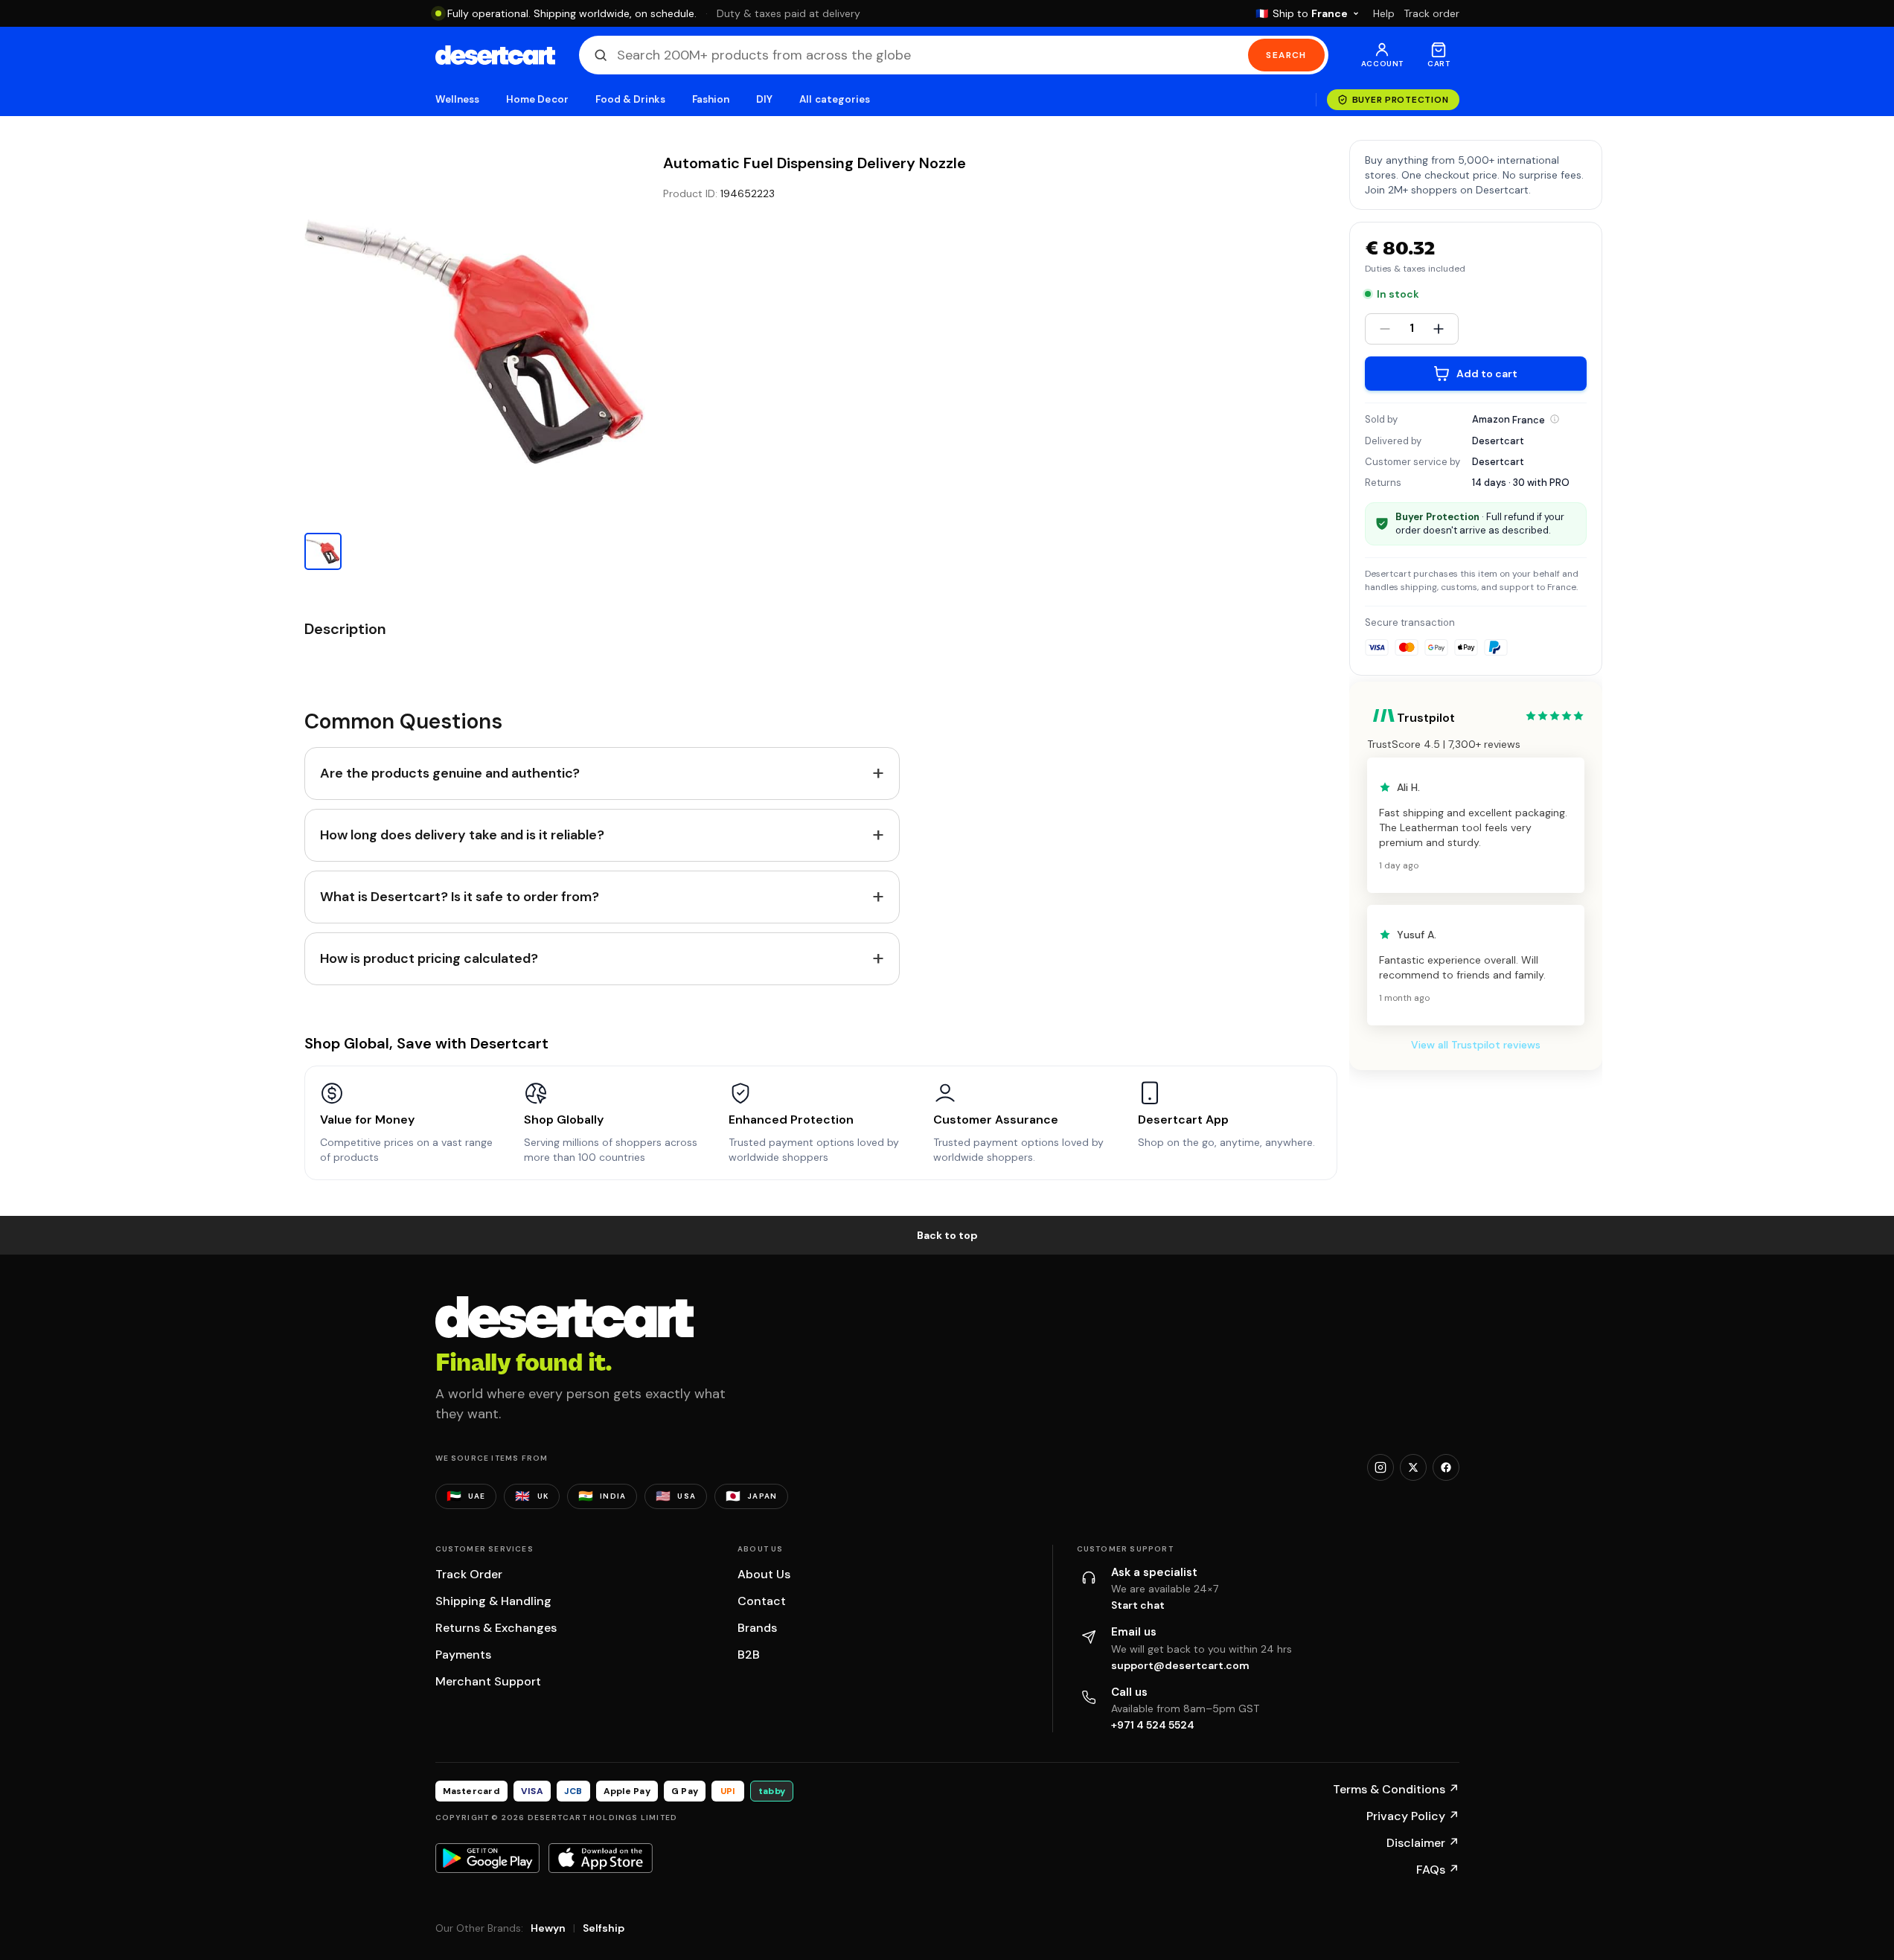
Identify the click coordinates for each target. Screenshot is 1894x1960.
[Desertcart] (495, 55)
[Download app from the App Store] (601, 1858)
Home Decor (537, 99)
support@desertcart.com (1180, 1665)
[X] (1413, 1467)
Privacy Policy (1413, 1816)
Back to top (947, 1235)
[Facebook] (1446, 1467)
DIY (764, 99)
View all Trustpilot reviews (1476, 1045)
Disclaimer (1423, 1843)
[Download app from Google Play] (487, 1858)
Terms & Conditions (1396, 1789)
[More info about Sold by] (1555, 419)
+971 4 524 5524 (1153, 1725)
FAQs (1438, 1870)
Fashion (711, 99)
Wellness (458, 99)
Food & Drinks (630, 99)
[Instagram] (1380, 1467)
